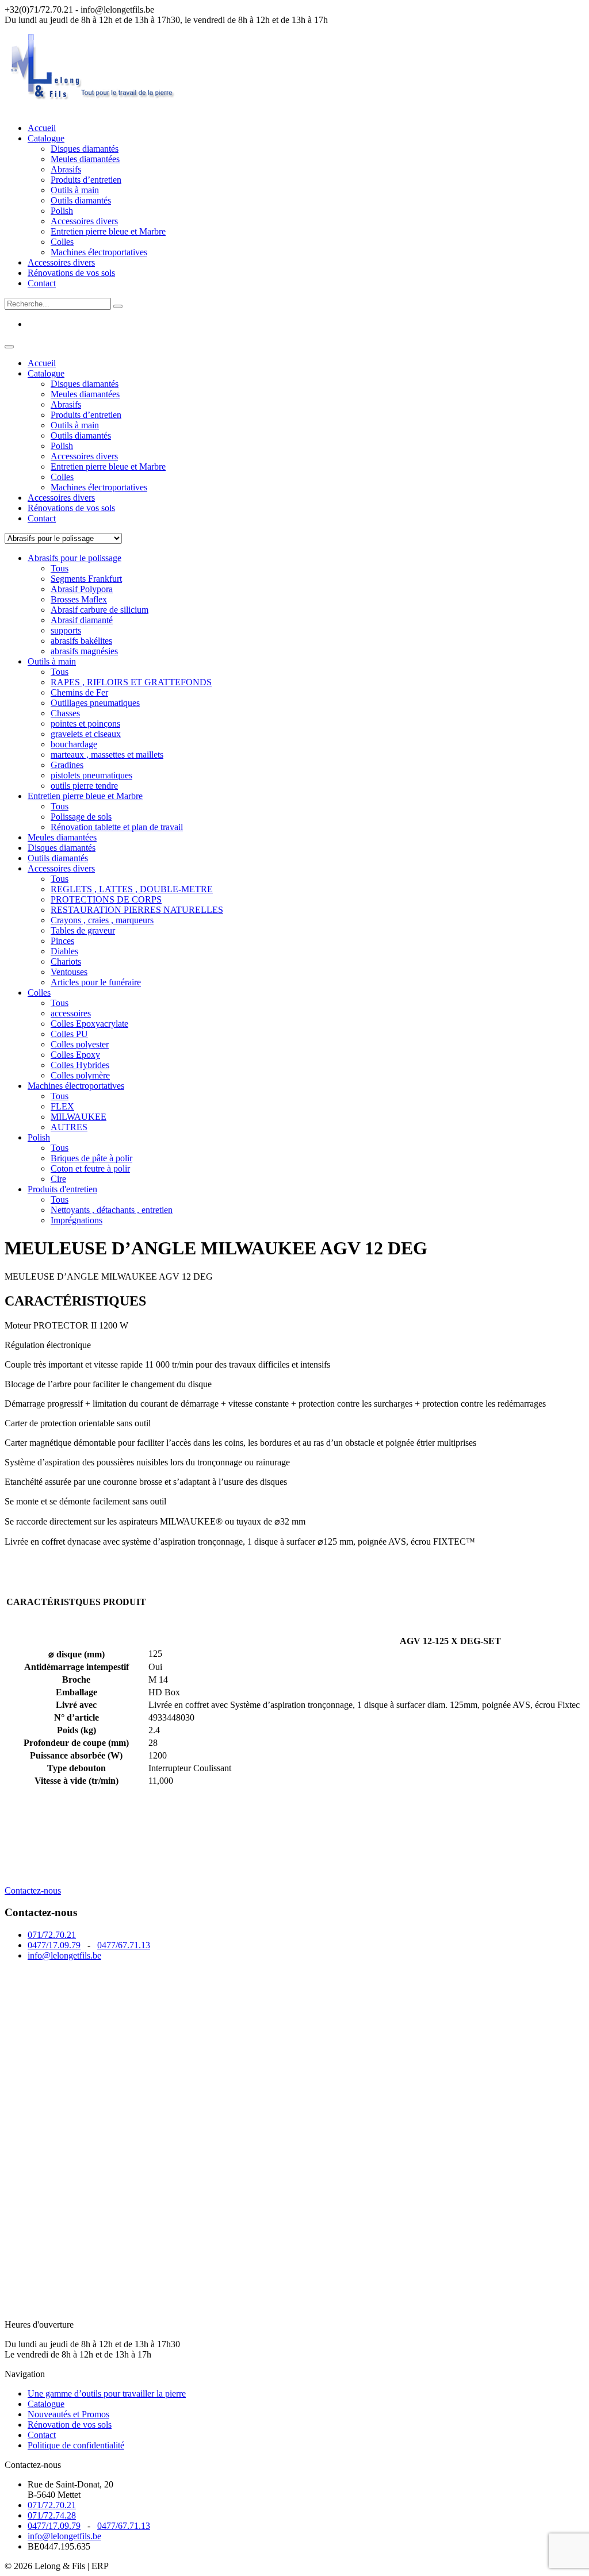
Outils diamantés (81, 200)
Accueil (42, 128)
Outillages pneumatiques (95, 703)
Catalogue (46, 138)
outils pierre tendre (84, 786)
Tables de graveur (83, 930)
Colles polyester (80, 1044)
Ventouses (69, 972)
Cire (58, 1179)
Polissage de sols (81, 817)
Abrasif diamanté (82, 620)
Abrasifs (66, 169)
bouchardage (74, 744)
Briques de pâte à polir (91, 1158)
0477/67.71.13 (124, 1945)
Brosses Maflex (79, 599)
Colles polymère (80, 1075)
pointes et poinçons (85, 723)
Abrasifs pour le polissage (74, 558)
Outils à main (75, 190)
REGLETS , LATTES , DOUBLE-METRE (132, 889)
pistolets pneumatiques (91, 775)
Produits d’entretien (86, 180)
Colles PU (69, 1034)
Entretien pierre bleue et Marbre (108, 231)
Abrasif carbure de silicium (100, 610)
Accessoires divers (84, 221)
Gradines (67, 765)
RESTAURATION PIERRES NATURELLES (137, 910)
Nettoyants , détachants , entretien (112, 1210)
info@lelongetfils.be (64, 1955)
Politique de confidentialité (76, 2445)
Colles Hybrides (80, 1065)
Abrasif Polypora (82, 589)
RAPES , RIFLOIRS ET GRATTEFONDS (131, 682)
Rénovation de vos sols (70, 2425)
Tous (60, 568)
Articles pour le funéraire (96, 982)
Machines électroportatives (99, 252)
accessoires (71, 1013)
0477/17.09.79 (54, 1945)
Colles (62, 242)
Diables (64, 951)
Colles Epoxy (75, 1055)
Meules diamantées (85, 159)
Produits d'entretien (62, 1189)
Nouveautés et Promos (68, 2414)
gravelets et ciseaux (86, 734)
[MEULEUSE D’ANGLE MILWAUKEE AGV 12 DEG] (91, 1880)
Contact (42, 283)
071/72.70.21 (52, 1935)
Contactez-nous (33, 1890)
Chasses (65, 713)
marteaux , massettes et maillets (107, 755)
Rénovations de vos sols (71, 273)
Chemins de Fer (79, 692)
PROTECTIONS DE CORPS (106, 899)
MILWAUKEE (79, 1117)
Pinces (62, 941)
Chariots (66, 961)
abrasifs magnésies (84, 651)
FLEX (62, 1106)
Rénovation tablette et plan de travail (117, 827)
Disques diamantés (85, 149)
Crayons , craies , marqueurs (102, 920)
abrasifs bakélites (81, 641)
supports (66, 630)
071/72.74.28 (52, 2515)
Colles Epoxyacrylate (89, 1024)
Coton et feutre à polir (90, 1168)
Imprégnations (77, 1220)
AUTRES (69, 1127)
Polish (62, 211)
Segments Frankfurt (86, 579)
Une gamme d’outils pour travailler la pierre (107, 2393)
